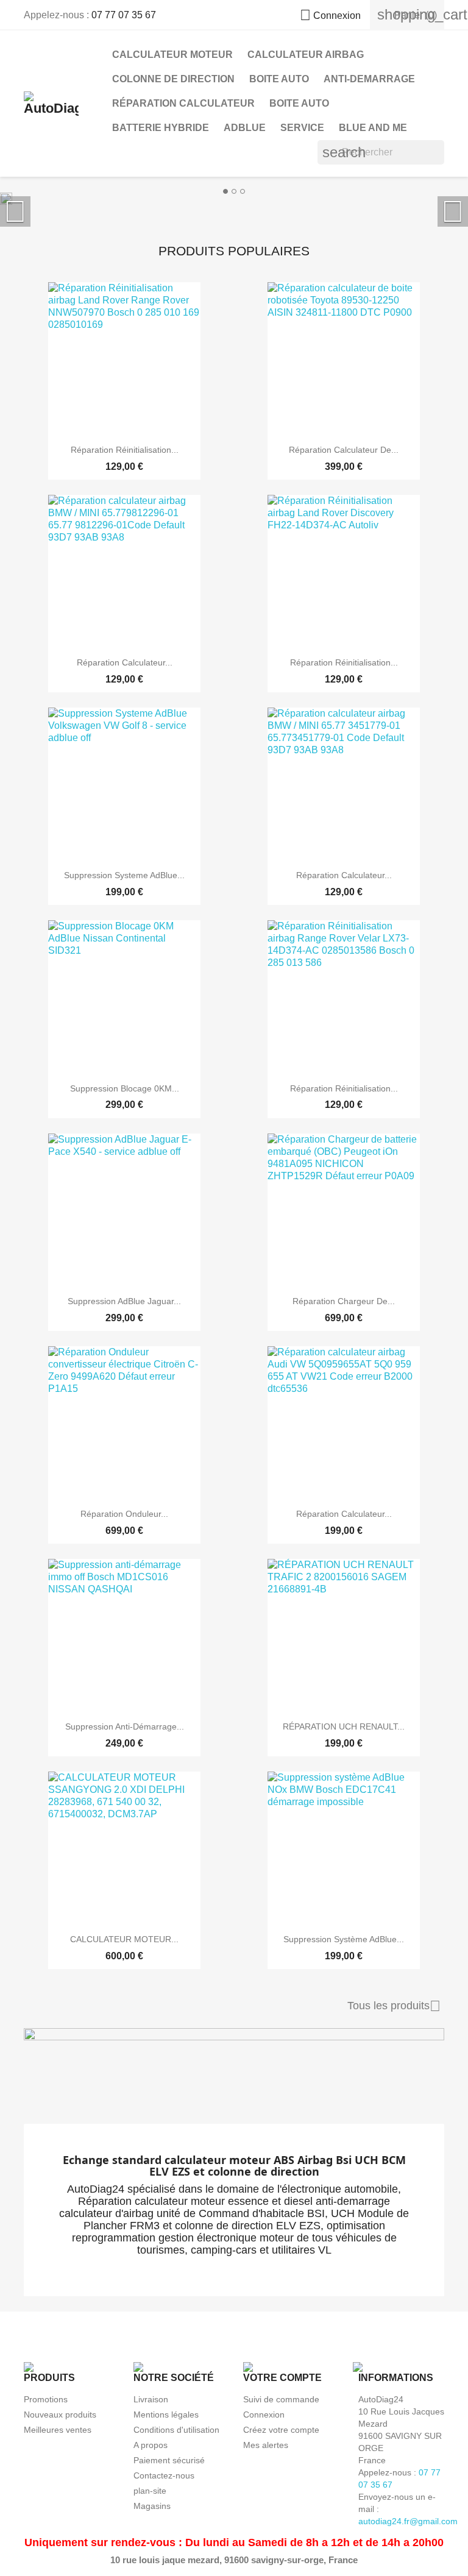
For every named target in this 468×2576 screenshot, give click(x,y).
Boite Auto (279, 79)
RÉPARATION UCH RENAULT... (344, 1726)
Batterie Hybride (161, 128)
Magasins (152, 2506)
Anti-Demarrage (369, 79)
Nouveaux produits (60, 2415)
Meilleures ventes (58, 2430)
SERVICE (302, 128)
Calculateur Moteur (172, 55)
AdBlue (245, 128)
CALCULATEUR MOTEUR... (124, 1939)
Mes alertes (266, 2445)
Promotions (46, 2399)
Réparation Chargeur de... (344, 1301)
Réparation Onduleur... (124, 1514)
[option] (234, 198)
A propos (151, 2445)
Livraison (151, 2399)
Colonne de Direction (173, 79)
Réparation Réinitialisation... (125, 450)
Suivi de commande (281, 2399)
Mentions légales (166, 2415)
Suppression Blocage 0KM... (125, 1088)
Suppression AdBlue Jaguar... (124, 1301)
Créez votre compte (281, 2430)
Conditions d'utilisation (176, 2430)
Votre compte (282, 2378)
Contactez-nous (164, 2475)
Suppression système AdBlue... (344, 1939)
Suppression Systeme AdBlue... (124, 875)
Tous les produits (394, 2006)
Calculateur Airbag (306, 55)
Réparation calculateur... (125, 662)
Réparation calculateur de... (344, 450)
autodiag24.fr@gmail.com (408, 2521)
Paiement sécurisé (169, 2460)
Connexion (264, 2415)
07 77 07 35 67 (124, 15)
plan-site (150, 2491)
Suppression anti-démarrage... (125, 1726)
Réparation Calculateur (183, 103)
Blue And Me (373, 128)
